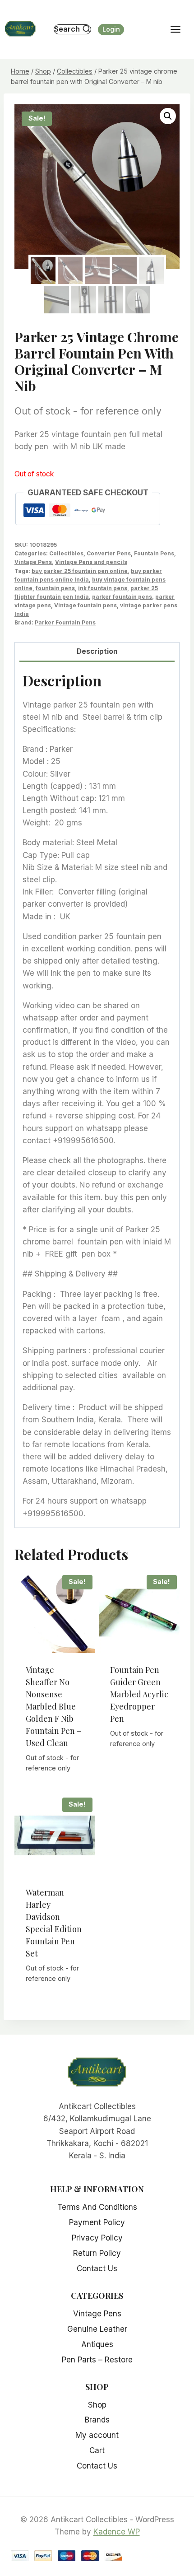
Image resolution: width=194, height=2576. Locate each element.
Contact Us (97, 2269)
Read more (55, 1789)
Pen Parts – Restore (97, 2360)
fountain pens (55, 588)
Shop (97, 2405)
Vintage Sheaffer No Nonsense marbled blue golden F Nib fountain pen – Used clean (53, 1706)
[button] (168, 116)
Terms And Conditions (97, 2207)
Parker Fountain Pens (65, 622)
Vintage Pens (33, 562)
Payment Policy (97, 2222)
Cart (97, 2450)
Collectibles (66, 553)
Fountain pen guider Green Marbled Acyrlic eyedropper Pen (139, 1694)
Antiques (97, 2344)
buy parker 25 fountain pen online (80, 571)
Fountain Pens (154, 553)
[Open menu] (180, 29)
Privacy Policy (97, 2238)
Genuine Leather (97, 2329)
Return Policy (97, 2253)
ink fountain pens (103, 588)
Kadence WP (117, 2532)
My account (97, 2435)
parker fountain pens (122, 597)
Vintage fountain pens (85, 605)
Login (111, 29)
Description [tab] (97, 651)
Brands (97, 2420)
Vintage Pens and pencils (91, 562)
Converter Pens (109, 553)
